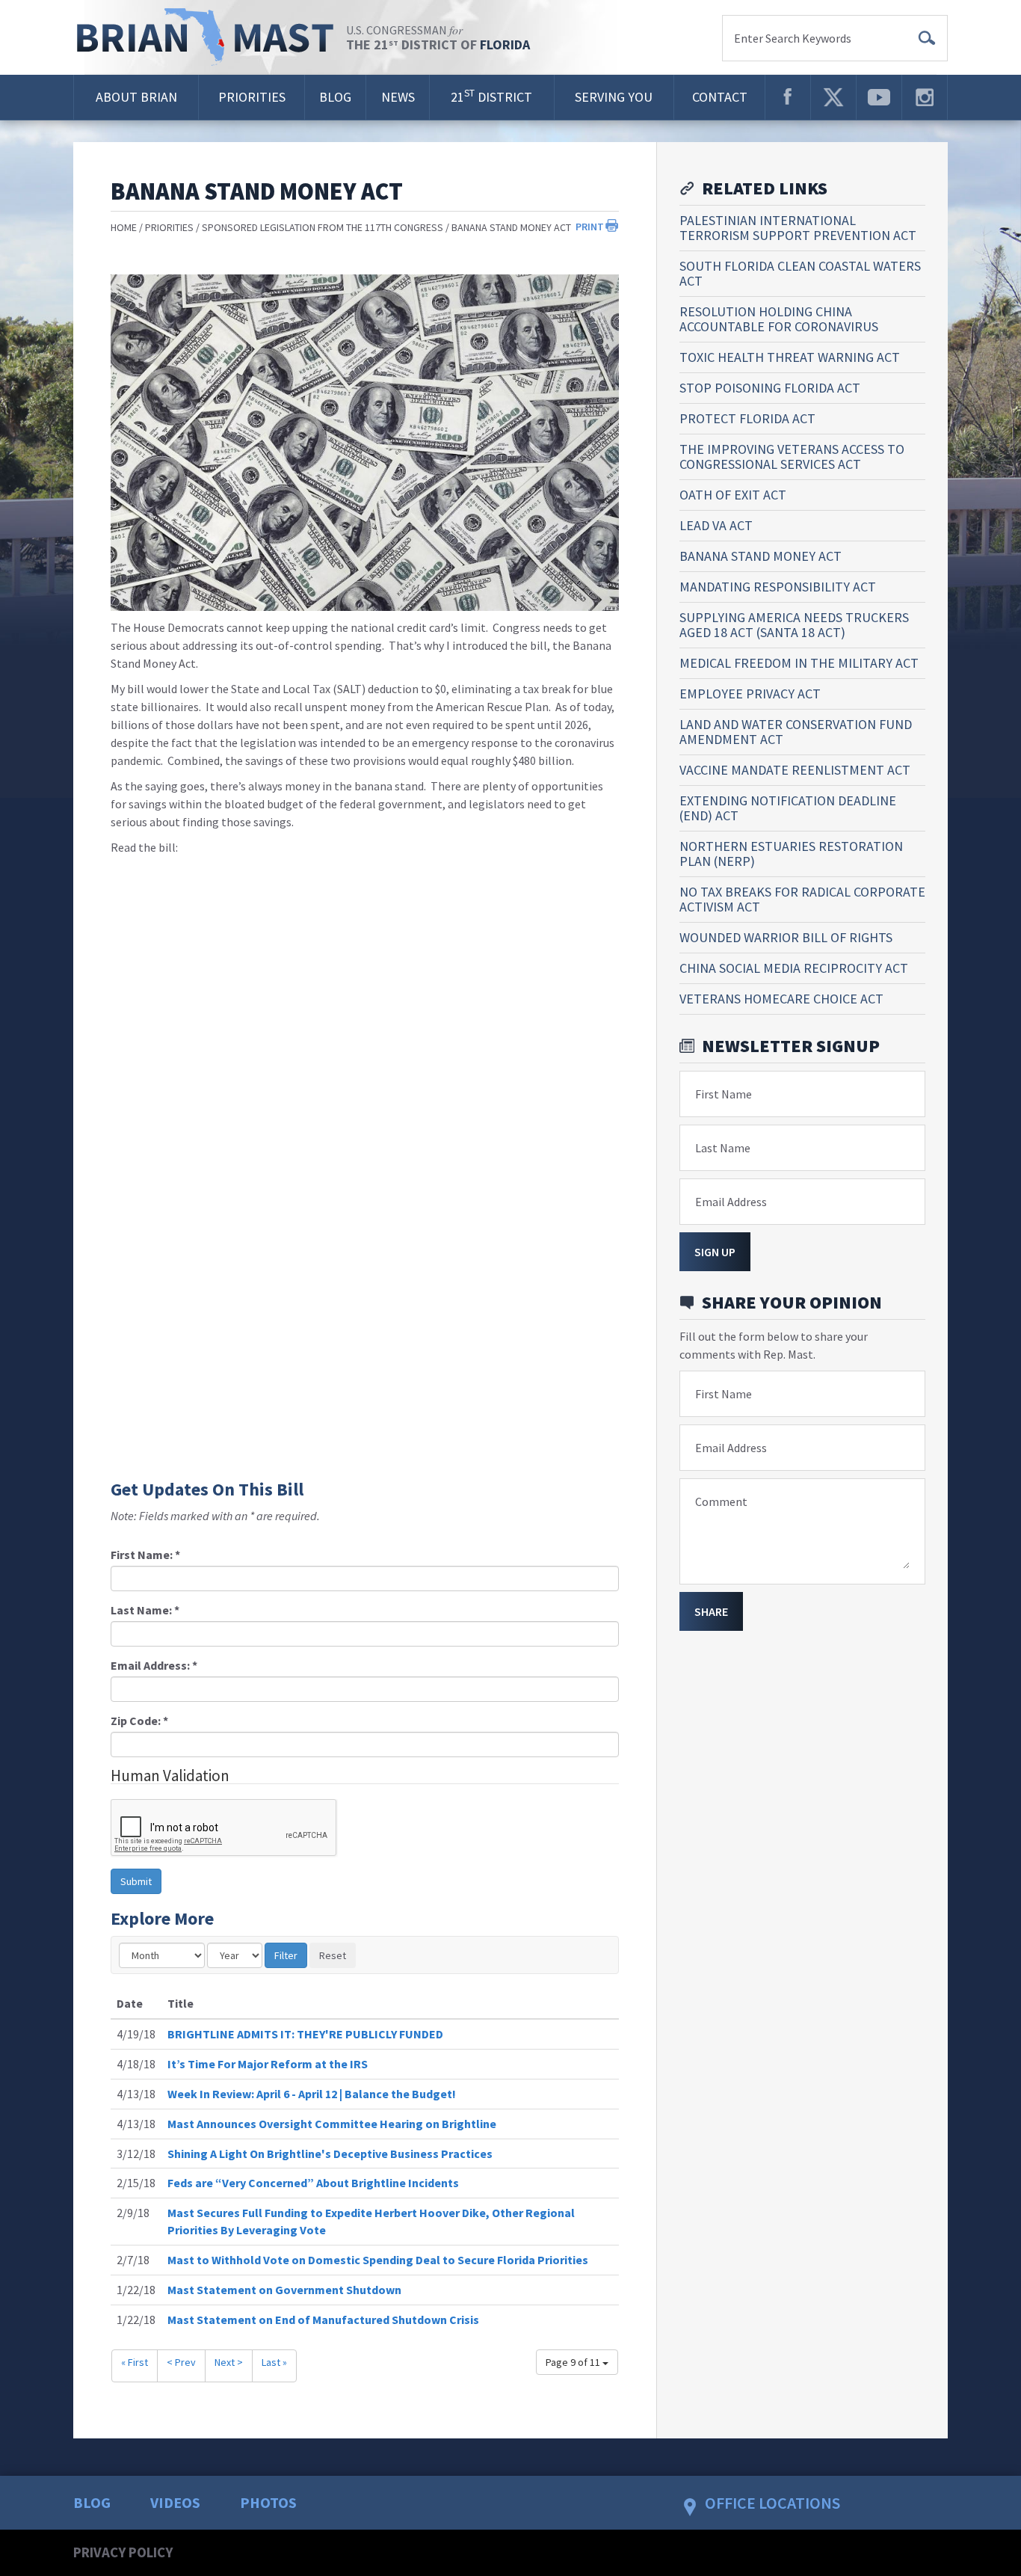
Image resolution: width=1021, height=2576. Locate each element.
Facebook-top (788, 97)
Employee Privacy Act (750, 694)
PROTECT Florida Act (747, 418)
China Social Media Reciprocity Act (794, 968)
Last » (274, 2362)
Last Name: (145, 1610)
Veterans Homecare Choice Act (781, 999)
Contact (720, 97)
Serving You (614, 97)
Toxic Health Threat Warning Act (790, 357)
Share (711, 1611)
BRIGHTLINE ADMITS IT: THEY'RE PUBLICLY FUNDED (305, 2034)
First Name (724, 1094)
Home (124, 227)
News (398, 97)
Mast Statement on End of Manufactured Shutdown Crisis (323, 2320)
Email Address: (154, 1665)
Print (590, 227)
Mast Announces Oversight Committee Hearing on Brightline (332, 2124)
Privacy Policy (123, 2552)
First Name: (145, 1555)
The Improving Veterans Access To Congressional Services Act (792, 457)
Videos (175, 2502)
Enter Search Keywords (793, 38)
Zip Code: (139, 1721)
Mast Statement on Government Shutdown (284, 2290)
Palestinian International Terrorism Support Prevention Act (798, 228)
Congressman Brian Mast (210, 37)
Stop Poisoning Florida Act (770, 388)
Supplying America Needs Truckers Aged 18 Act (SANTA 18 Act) (794, 625)
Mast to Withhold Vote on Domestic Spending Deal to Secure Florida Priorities (378, 2260)
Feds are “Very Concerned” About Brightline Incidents (313, 2183)
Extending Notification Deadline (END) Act (788, 808)
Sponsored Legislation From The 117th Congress (323, 227)
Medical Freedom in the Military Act (799, 663)
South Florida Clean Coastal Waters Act (800, 273)
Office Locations (772, 2503)
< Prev (181, 2362)
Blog (335, 97)
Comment (721, 1501)
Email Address (731, 1202)
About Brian (136, 97)
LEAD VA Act (716, 525)
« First (135, 2362)
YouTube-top (879, 97)
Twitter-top (833, 97)
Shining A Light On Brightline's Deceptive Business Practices (330, 2154)
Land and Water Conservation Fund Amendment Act (796, 732)
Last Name (723, 1148)
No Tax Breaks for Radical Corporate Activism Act (802, 899)
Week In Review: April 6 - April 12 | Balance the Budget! (312, 2094)
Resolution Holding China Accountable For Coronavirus (779, 319)
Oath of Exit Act (733, 495)
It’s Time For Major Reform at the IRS (268, 2064)
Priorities (252, 97)
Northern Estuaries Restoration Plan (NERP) (791, 854)
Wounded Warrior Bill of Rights (786, 937)
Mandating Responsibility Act (778, 587)
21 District (491, 96)
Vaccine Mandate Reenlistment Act (795, 770)
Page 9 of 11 (574, 2362)
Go (927, 38)
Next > (229, 2362)
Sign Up (715, 1252)
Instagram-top (925, 97)
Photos (268, 2502)
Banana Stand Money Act (511, 227)
